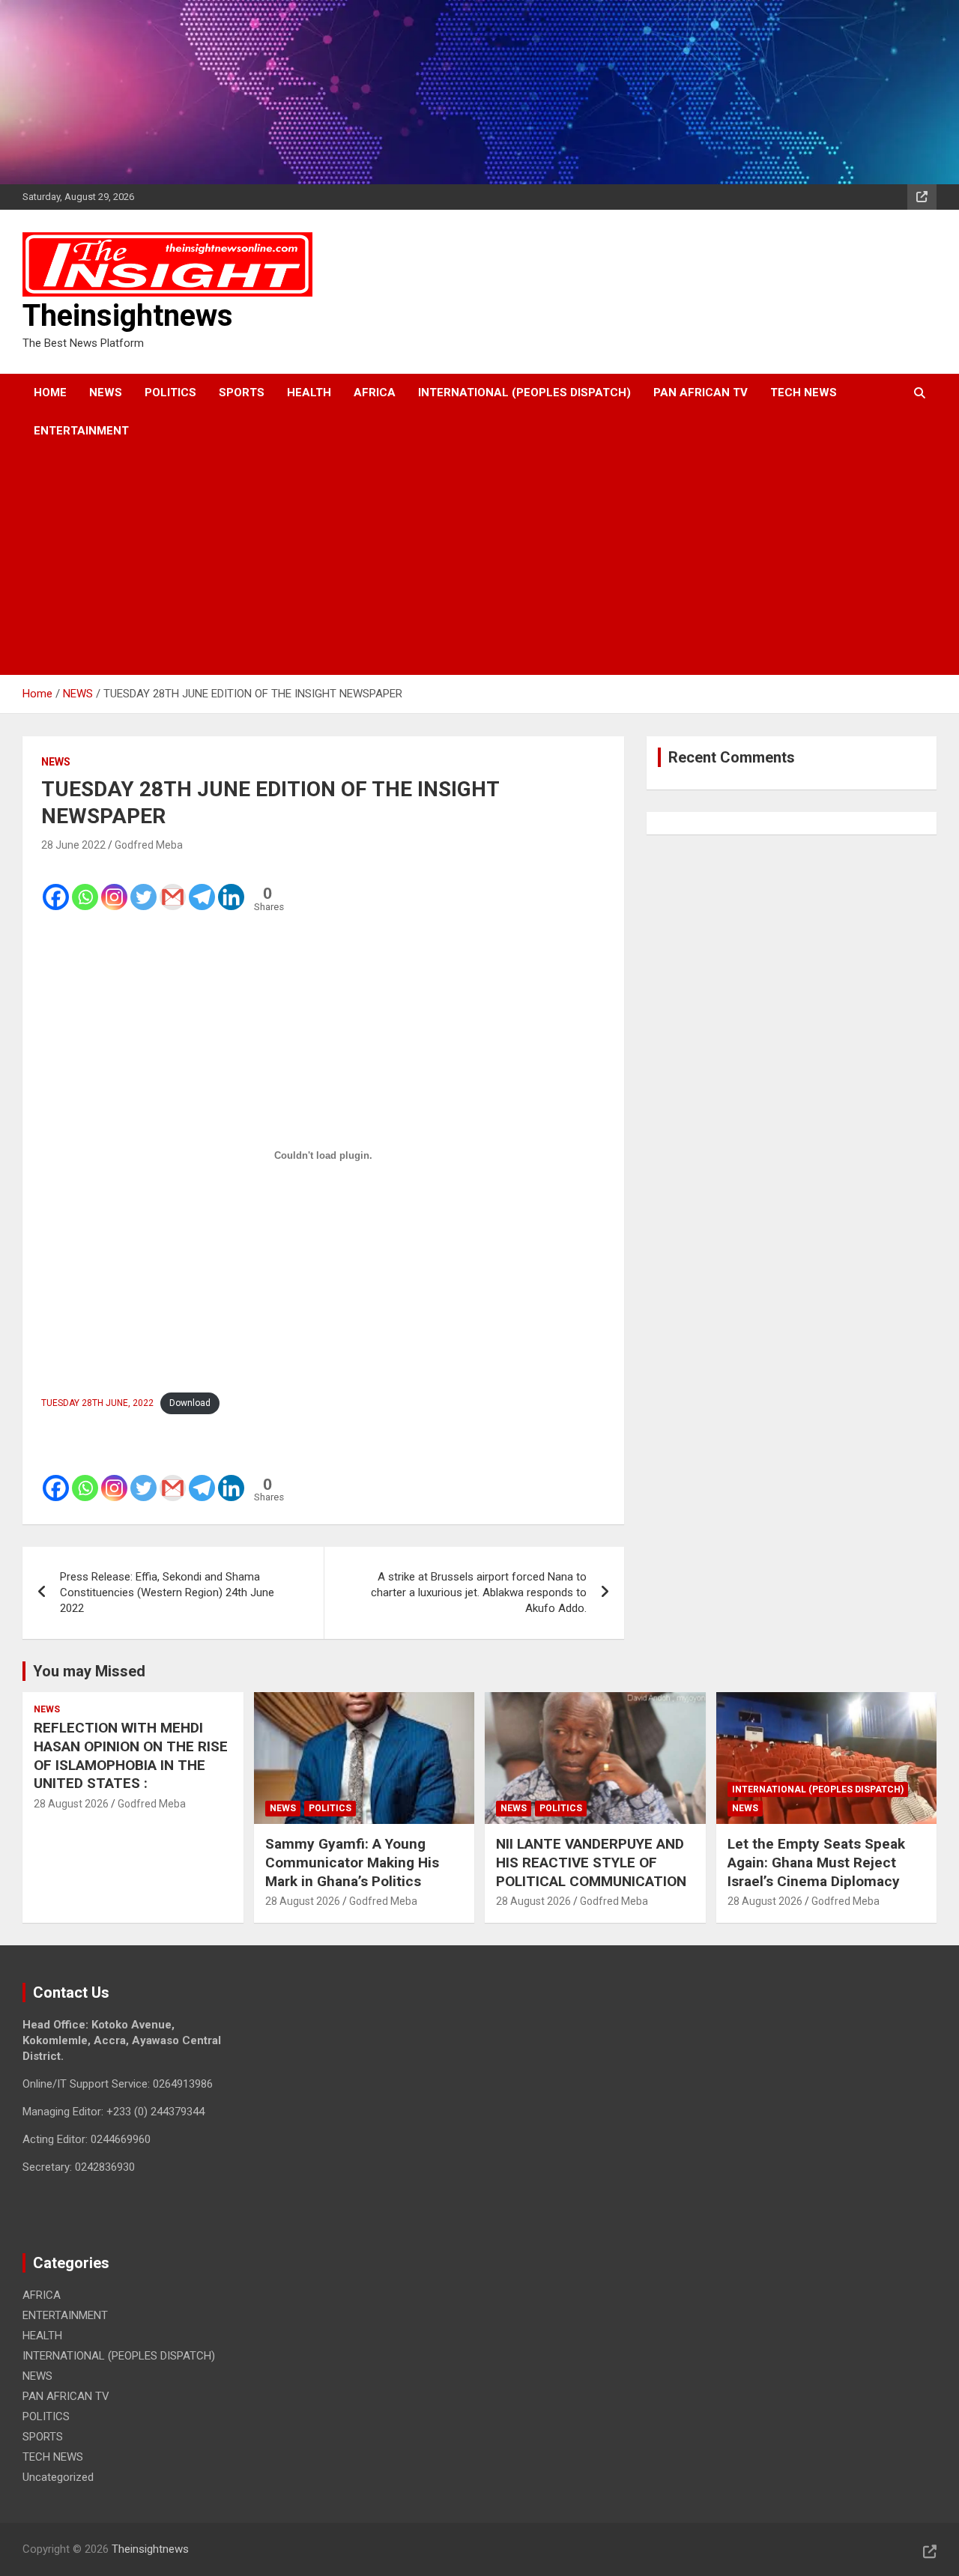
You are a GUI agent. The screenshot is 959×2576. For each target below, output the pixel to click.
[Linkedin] (231, 887)
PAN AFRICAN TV (701, 393)
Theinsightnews (128, 316)
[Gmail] (173, 887)
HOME (50, 393)
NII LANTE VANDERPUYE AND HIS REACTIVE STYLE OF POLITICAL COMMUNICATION (591, 1862)
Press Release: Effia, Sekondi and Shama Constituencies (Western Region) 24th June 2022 (167, 1592)
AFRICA (375, 393)
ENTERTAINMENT (81, 431)
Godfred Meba (149, 845)
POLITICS (170, 393)
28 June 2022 (73, 845)
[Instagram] (114, 887)
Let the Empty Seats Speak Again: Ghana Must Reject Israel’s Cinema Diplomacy (816, 1862)
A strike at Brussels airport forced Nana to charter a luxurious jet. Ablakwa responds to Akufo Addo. (479, 1592)
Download (190, 1403)
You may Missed (89, 1671)
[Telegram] (202, 887)
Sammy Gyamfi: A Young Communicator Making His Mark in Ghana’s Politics (352, 1862)
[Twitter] (143, 887)
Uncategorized (58, 2477)
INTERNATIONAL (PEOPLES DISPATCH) (524, 393)
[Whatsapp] (85, 887)
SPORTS (242, 393)
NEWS (106, 393)
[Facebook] (56, 887)
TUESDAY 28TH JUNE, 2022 (97, 1403)
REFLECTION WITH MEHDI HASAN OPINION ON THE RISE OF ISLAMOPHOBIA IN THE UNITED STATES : (131, 1755)
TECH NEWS (804, 393)
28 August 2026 (71, 1804)
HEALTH (309, 393)
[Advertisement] (459, 563)
